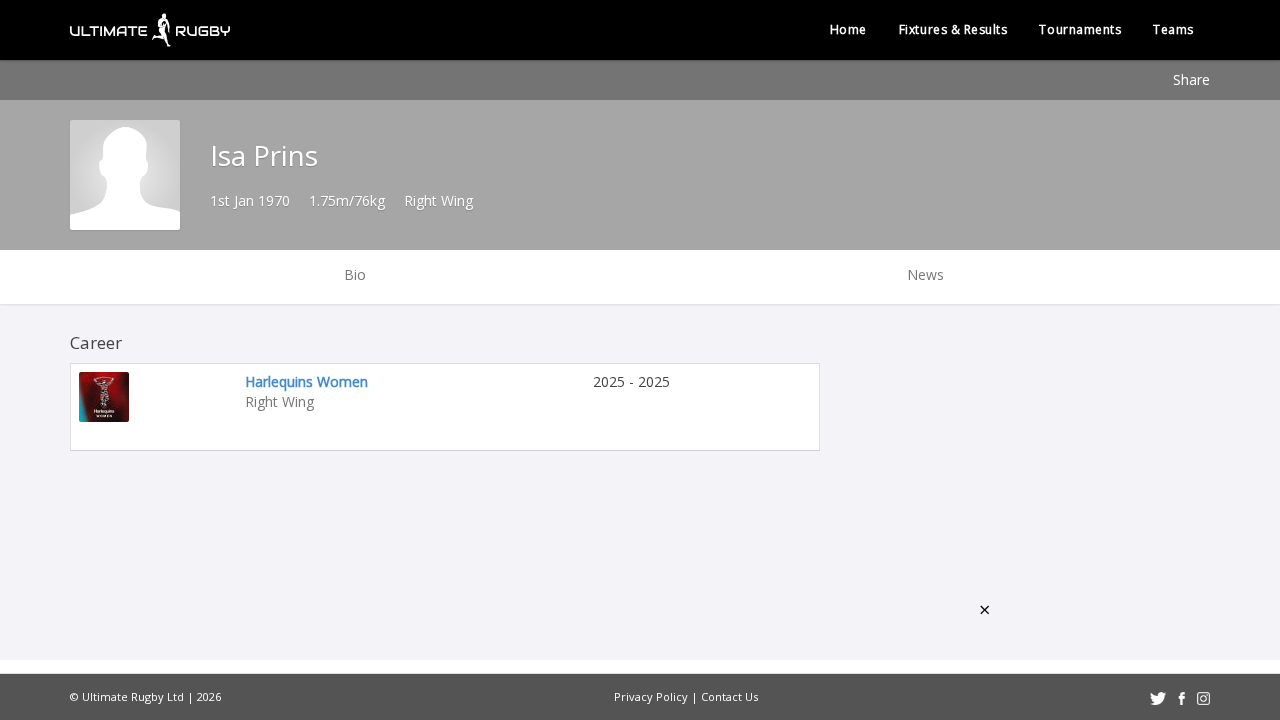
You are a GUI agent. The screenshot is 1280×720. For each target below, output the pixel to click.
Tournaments (1080, 29)
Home (848, 29)
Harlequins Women (306, 381)
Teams (1173, 29)
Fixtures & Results (953, 29)
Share (1191, 79)
